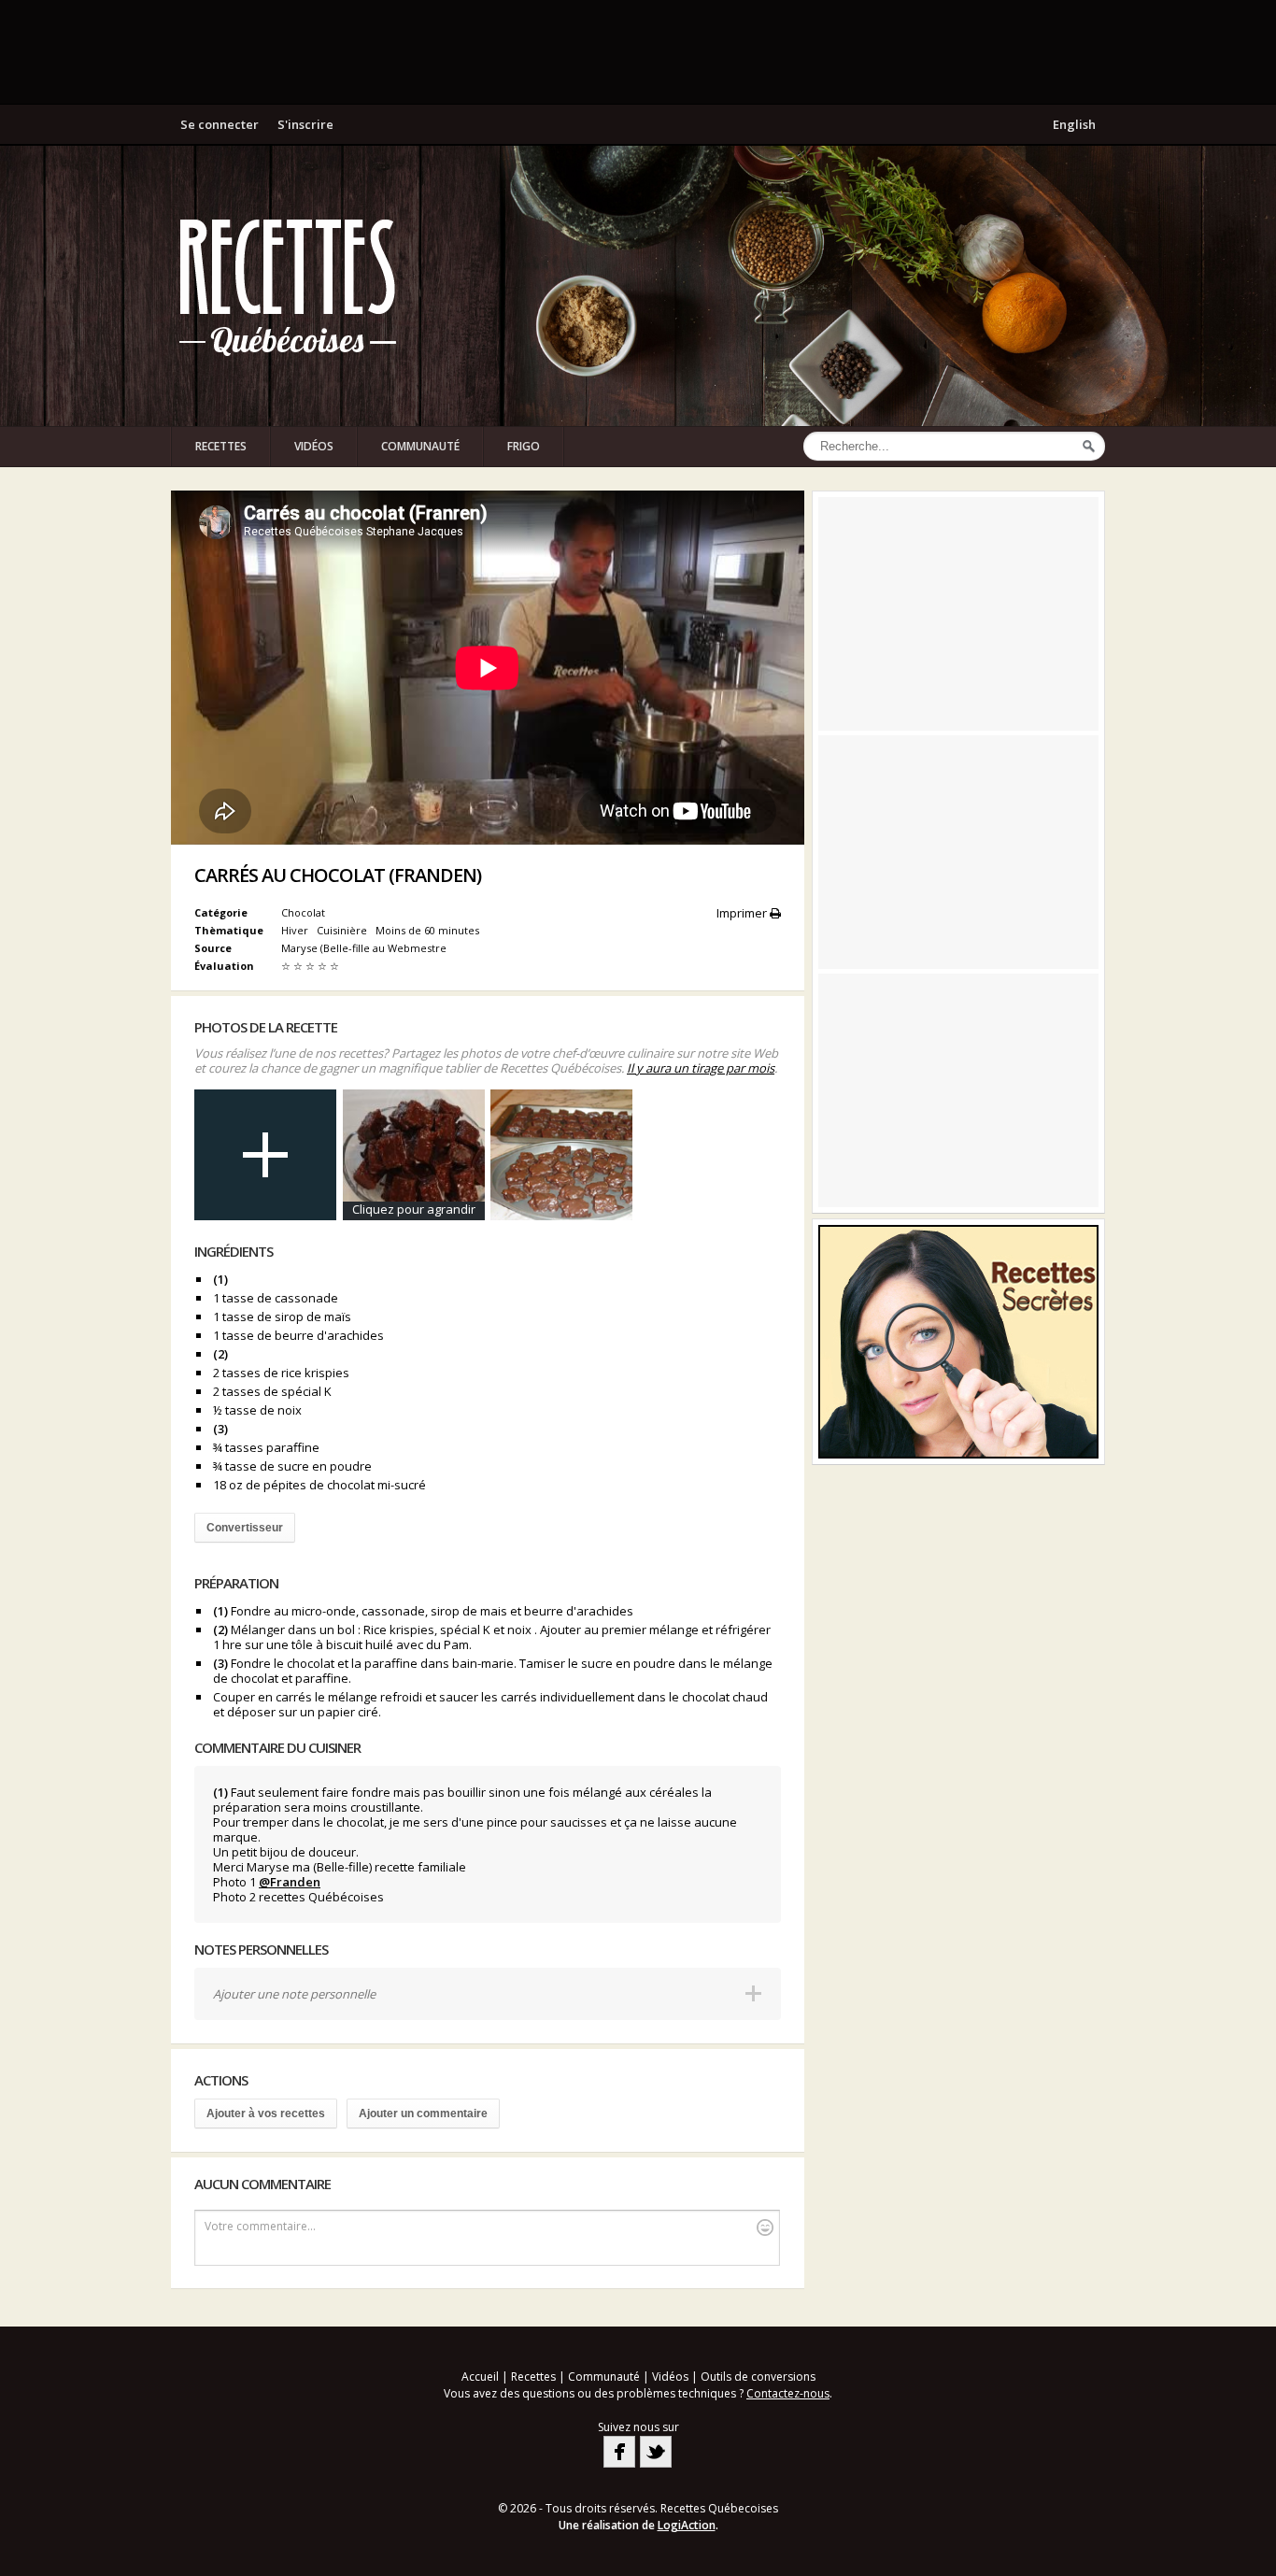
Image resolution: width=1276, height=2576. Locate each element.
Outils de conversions (758, 2377)
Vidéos (314, 446)
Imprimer (743, 913)
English (1074, 124)
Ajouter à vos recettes (266, 2113)
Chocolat (303, 912)
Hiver (296, 930)
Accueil (480, 2377)
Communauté (420, 446)
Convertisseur (245, 1528)
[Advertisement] (638, 51)
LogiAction (687, 2525)
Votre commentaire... (260, 2226)
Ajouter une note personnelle (294, 1994)
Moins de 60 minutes (429, 930)
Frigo (524, 446)
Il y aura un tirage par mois (701, 1068)
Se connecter (220, 124)
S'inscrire (305, 124)
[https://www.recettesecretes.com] (958, 1342)
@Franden (290, 1882)
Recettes (221, 446)
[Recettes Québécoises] (288, 286)
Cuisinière (343, 930)
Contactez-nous (788, 2393)
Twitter (656, 2452)
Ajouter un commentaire (423, 2113)
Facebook (619, 2452)
